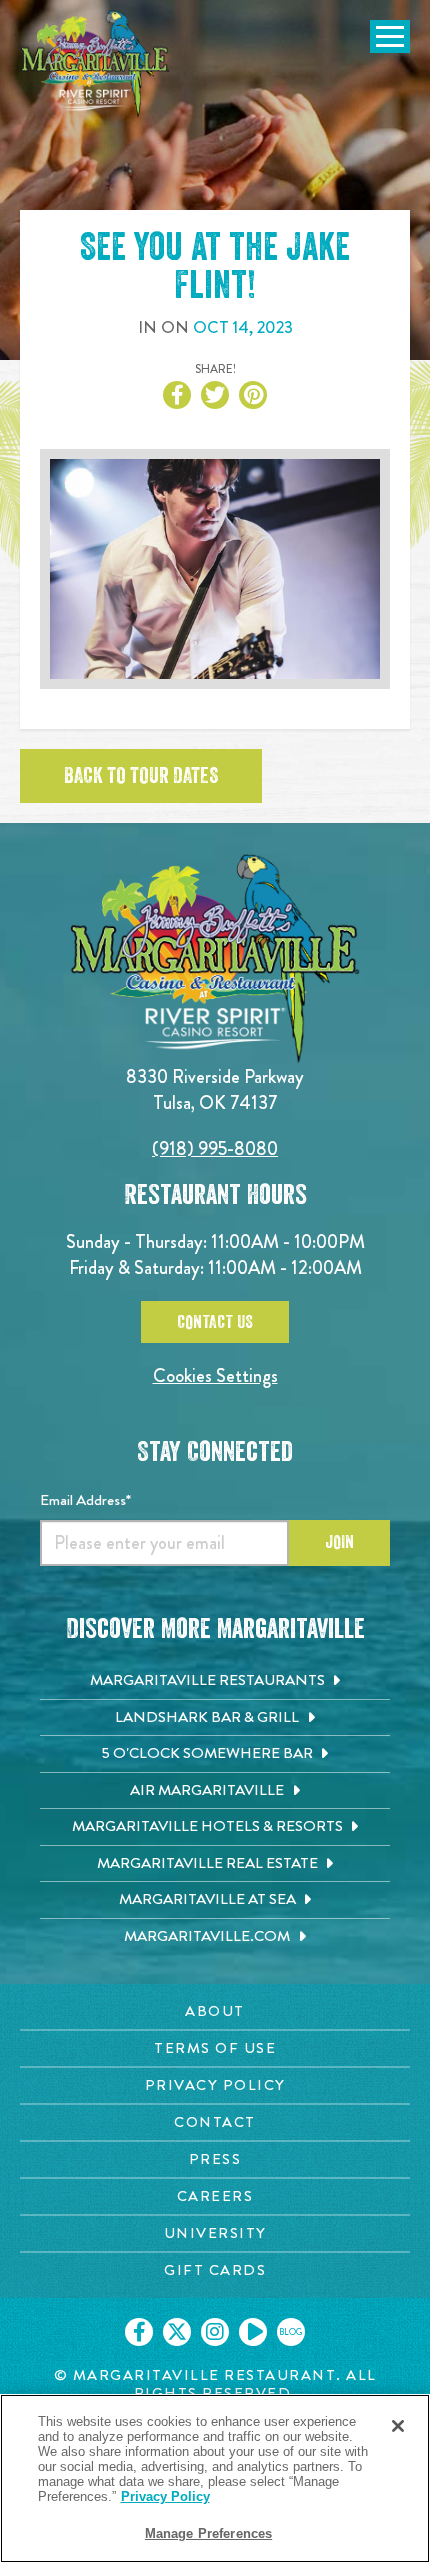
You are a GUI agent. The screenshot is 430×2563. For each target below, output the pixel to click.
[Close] (398, 2426)
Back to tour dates (141, 776)
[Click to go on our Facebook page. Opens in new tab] (139, 2332)
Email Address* (85, 1500)
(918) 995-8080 (215, 1148)
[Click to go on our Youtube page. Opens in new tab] (253, 2332)
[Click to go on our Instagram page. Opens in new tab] (215, 2332)
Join (339, 1542)
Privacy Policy (165, 2496)
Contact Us (215, 1322)
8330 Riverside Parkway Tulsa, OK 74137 (215, 1089)
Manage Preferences (208, 2533)
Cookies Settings (215, 1375)
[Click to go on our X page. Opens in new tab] (177, 2332)
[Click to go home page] (95, 64)
